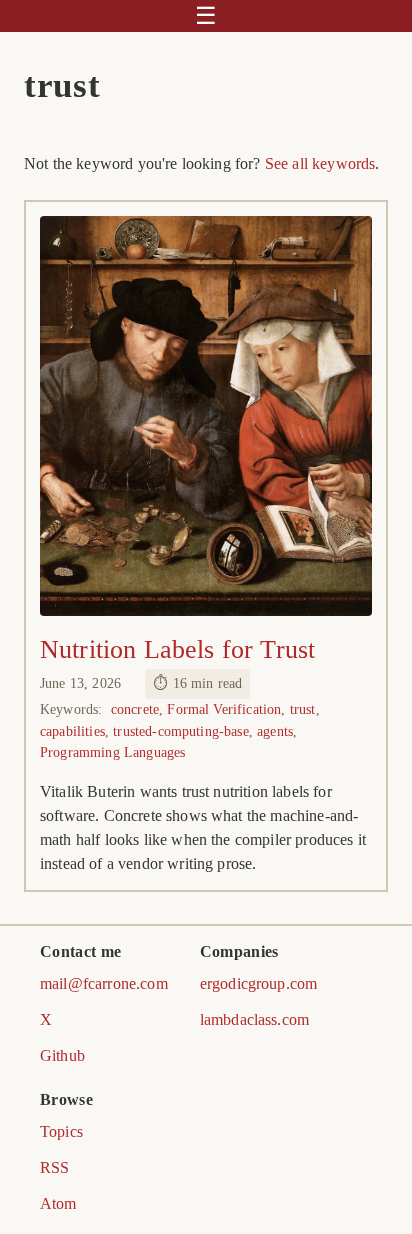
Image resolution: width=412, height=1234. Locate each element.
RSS (54, 1167)
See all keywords (320, 163)
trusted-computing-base (181, 731)
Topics (61, 1131)
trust (303, 709)
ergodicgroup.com (259, 983)
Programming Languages (112, 752)
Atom (58, 1203)
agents (275, 731)
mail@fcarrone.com (104, 983)
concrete (135, 709)
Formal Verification (224, 709)
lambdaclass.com (254, 1019)
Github (62, 1055)
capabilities (72, 731)
